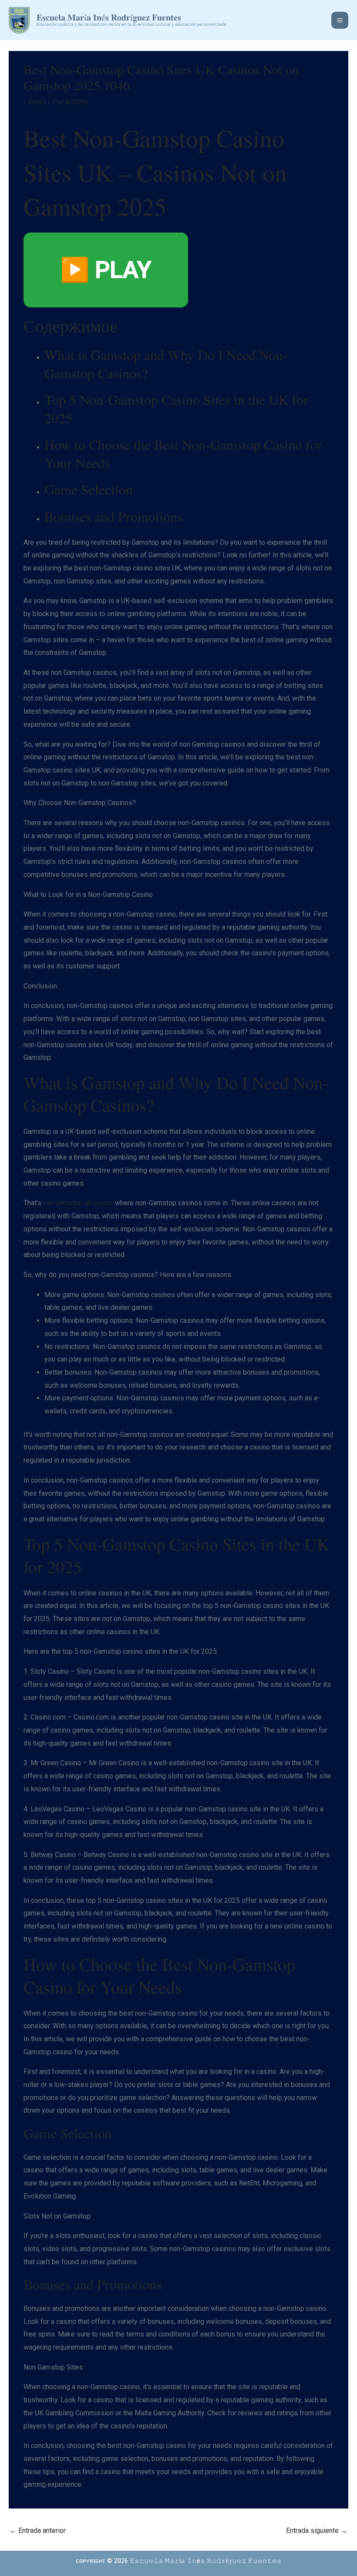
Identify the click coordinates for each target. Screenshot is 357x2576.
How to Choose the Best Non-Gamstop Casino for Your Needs (183, 453)
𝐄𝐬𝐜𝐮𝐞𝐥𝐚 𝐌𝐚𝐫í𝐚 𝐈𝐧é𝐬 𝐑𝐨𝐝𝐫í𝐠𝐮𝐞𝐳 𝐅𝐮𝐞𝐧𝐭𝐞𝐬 (109, 17)
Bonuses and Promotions (113, 516)
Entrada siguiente (317, 2530)
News (37, 102)
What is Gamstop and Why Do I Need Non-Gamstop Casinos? (166, 364)
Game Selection (89, 489)
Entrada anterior (38, 2530)
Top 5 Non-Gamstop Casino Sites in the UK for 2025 (176, 409)
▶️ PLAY (106, 270)
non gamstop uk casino (78, 1203)
